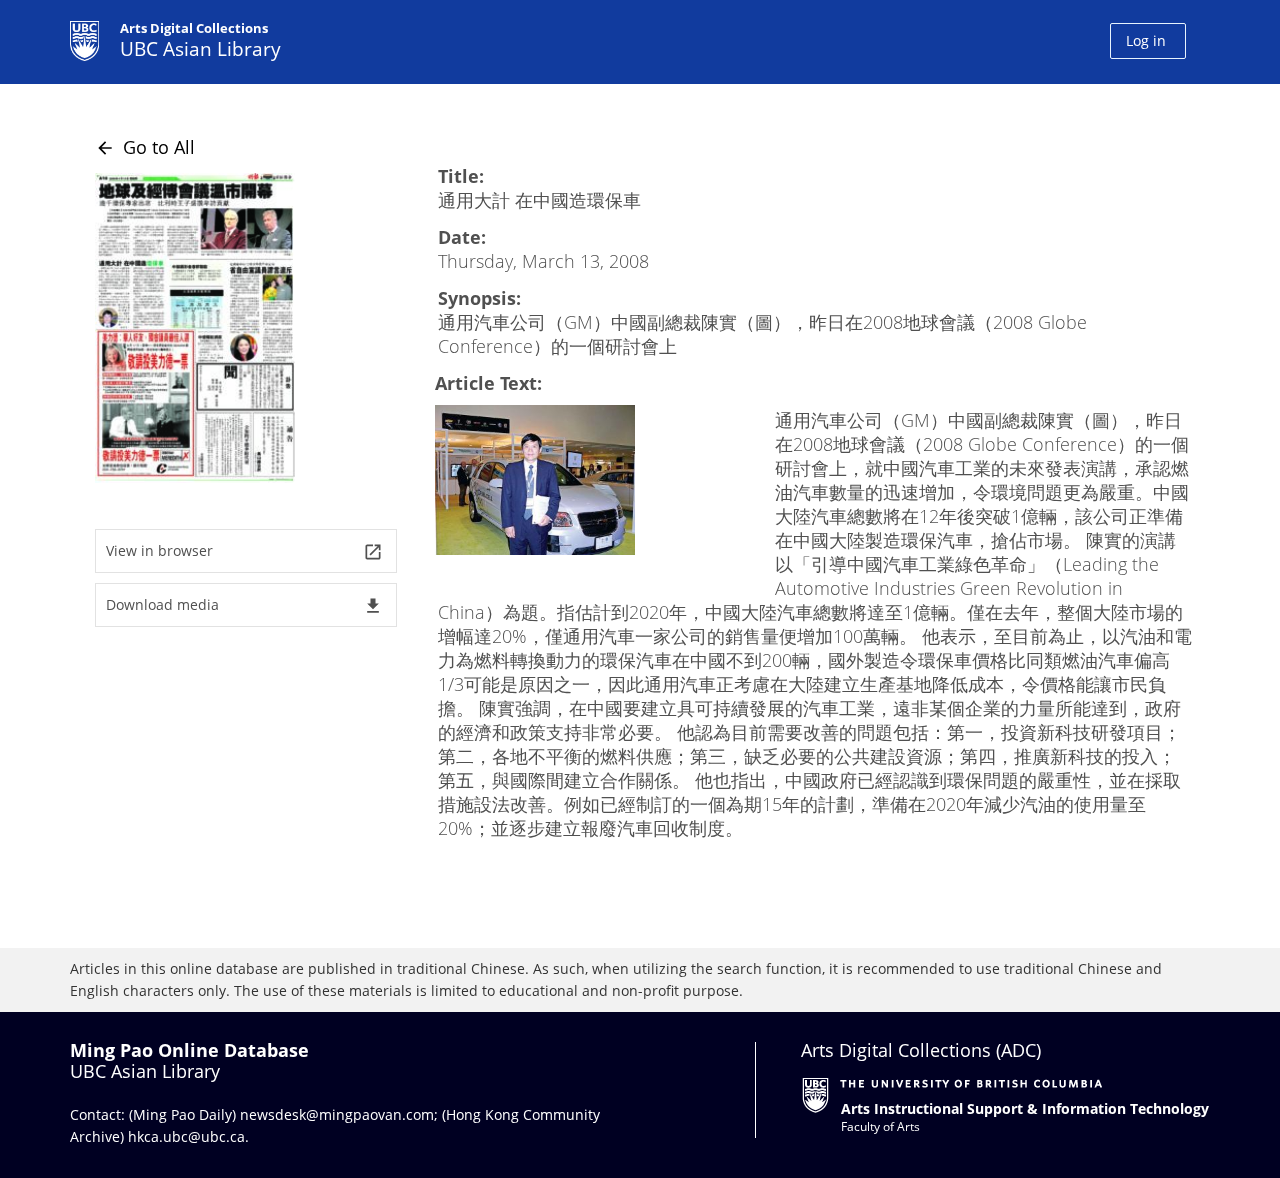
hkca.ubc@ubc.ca (186, 1136)
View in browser (244, 551)
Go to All (145, 147)
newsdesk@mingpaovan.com (337, 1114)
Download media (244, 605)
